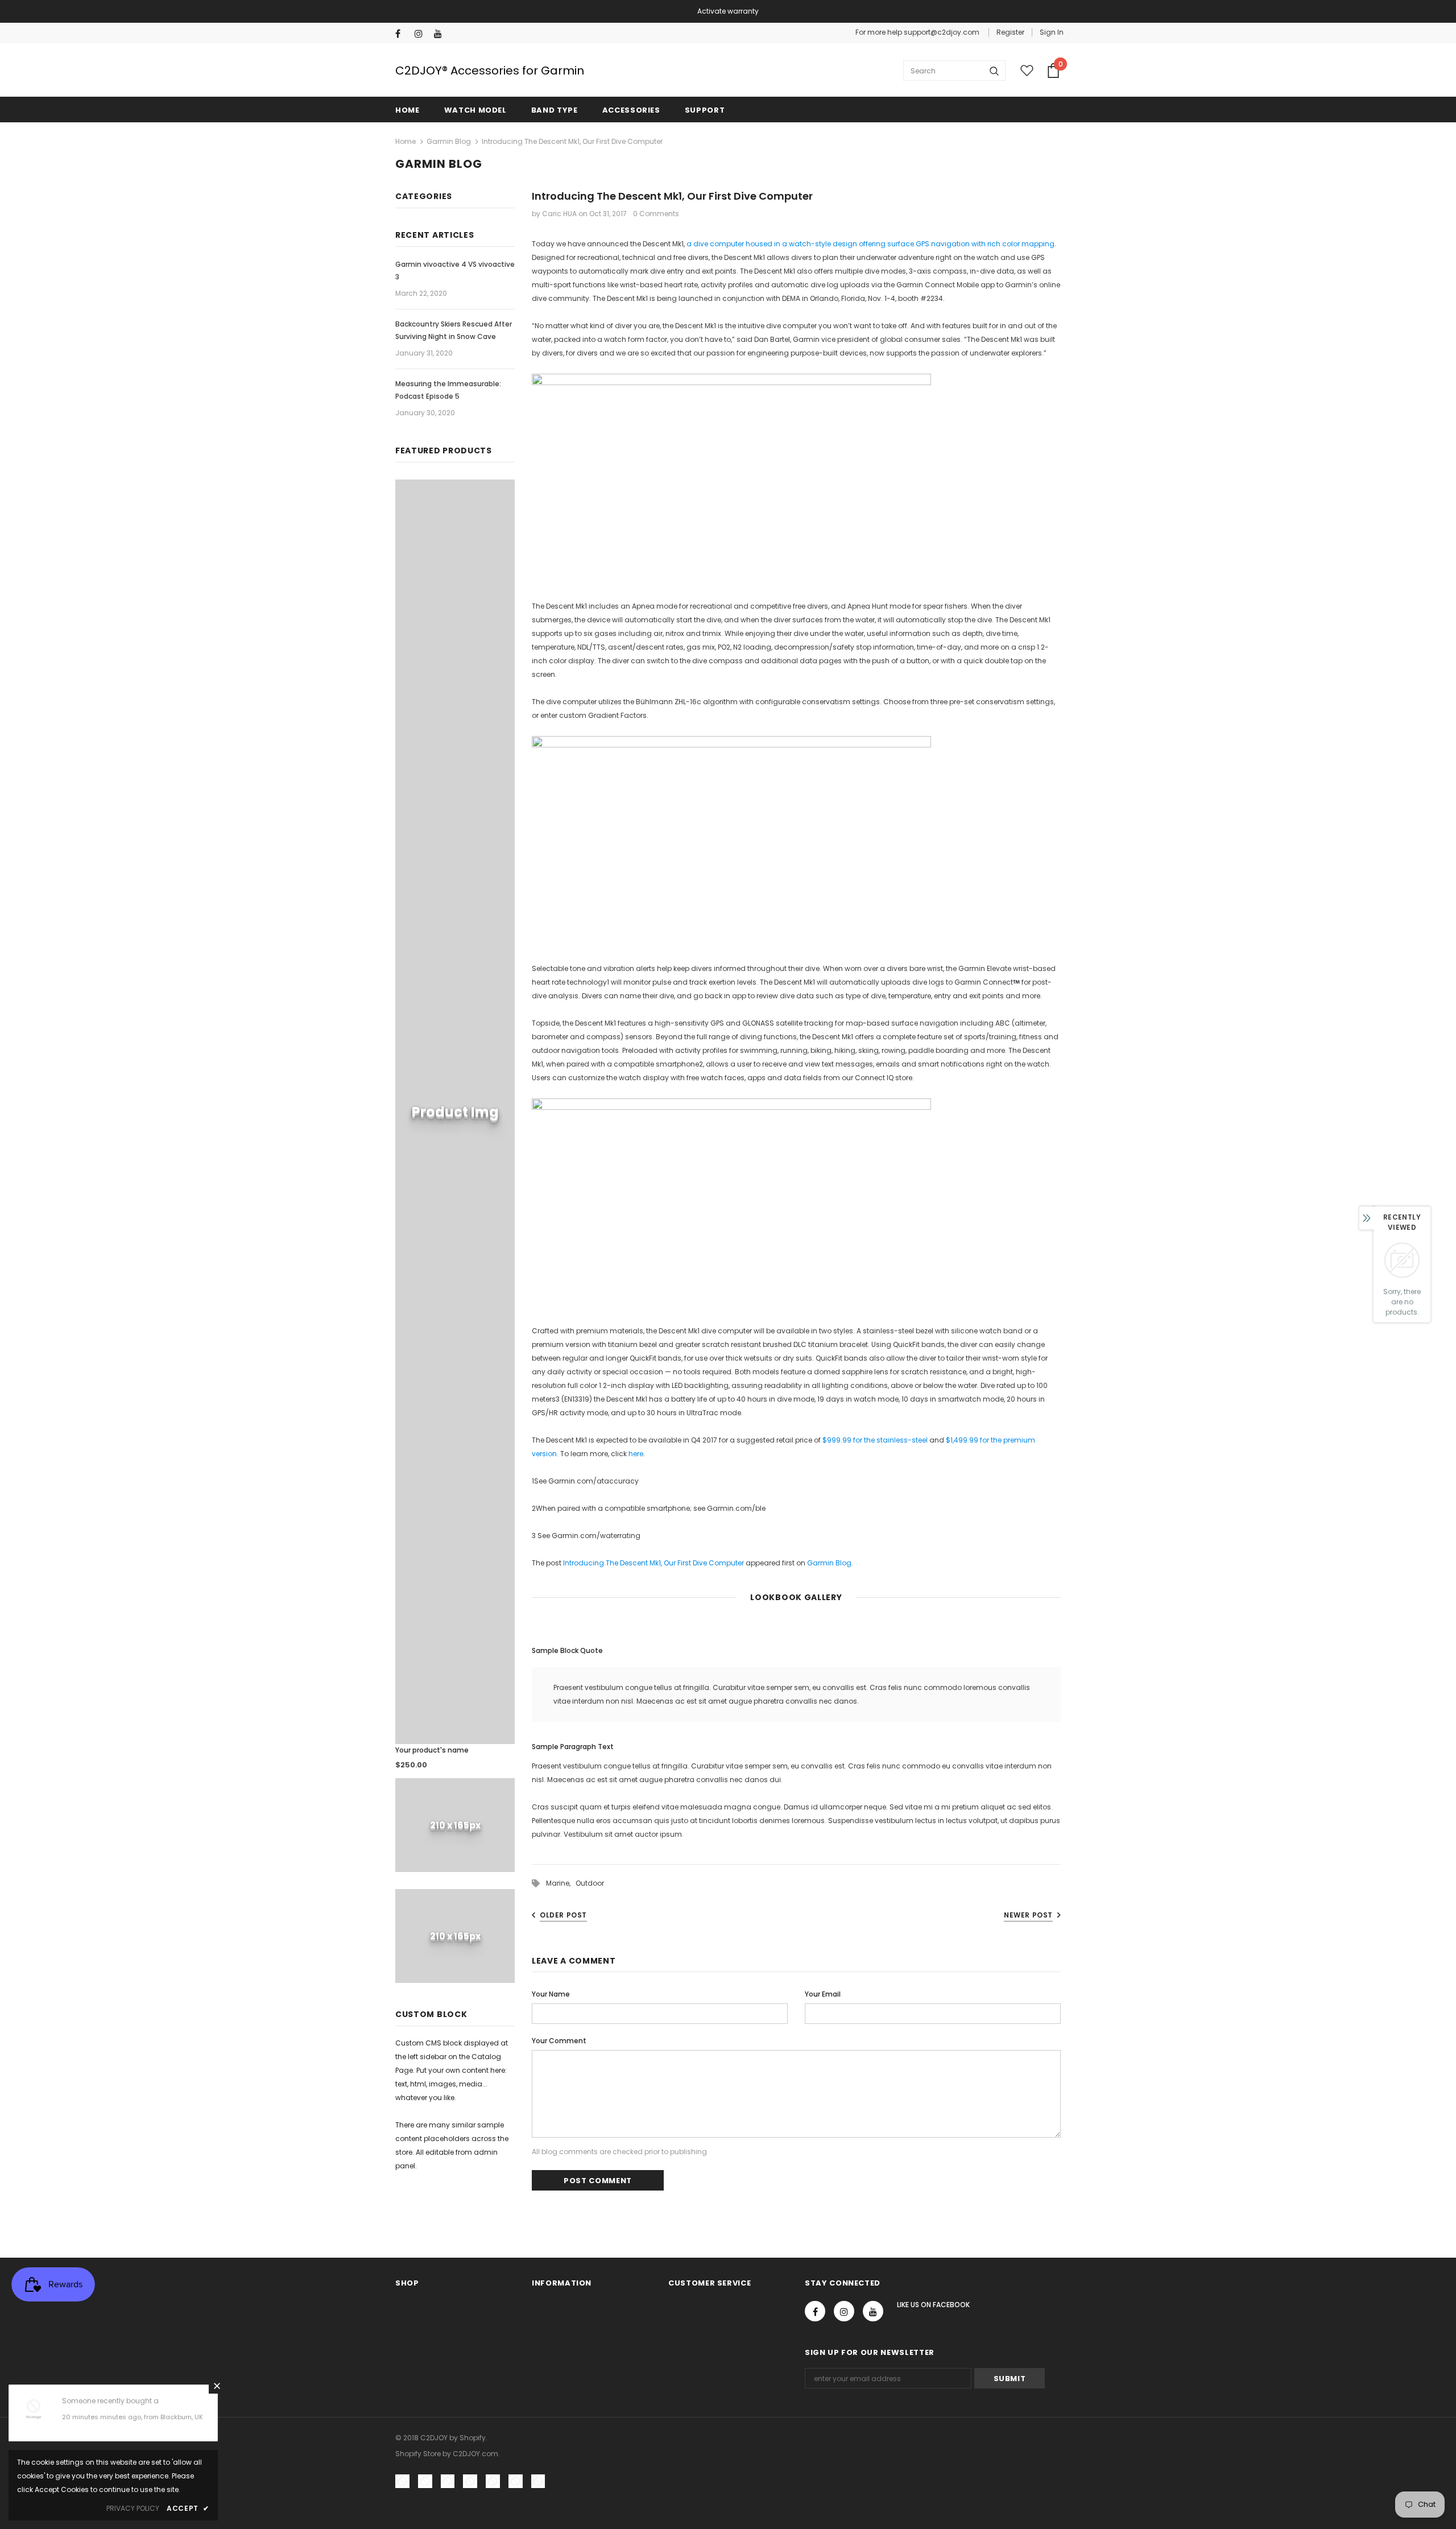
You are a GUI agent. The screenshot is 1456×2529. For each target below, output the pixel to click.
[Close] (217, 2386)
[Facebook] (402, 34)
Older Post (563, 1915)
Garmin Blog (449, 141)
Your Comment (559, 2041)
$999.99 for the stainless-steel (875, 1440)
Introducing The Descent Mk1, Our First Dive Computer (653, 1563)
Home (406, 141)
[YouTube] (441, 34)
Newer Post (1028, 1915)
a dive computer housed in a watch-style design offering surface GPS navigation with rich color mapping (870, 244)
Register (1010, 32)
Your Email (823, 1994)
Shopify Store (418, 2454)
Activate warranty (728, 11)
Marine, (561, 1883)
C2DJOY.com (475, 2454)
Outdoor (590, 1883)
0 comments (656, 214)
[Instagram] (422, 34)
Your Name (551, 1994)
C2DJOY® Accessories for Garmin (490, 71)
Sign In (1052, 32)
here (636, 1454)
